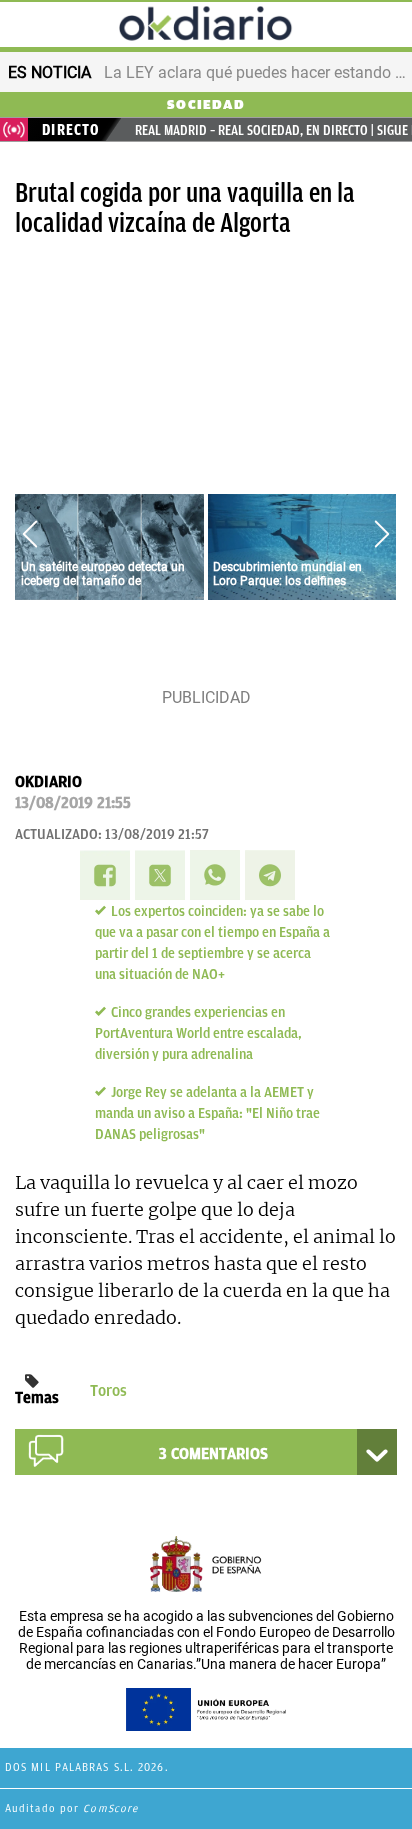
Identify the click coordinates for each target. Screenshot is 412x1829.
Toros (108, 1391)
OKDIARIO (48, 782)
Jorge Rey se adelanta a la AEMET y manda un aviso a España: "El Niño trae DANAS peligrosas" (207, 1113)
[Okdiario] (206, 26)
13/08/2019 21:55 (73, 803)
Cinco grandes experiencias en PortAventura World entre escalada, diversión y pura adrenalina (198, 1033)
